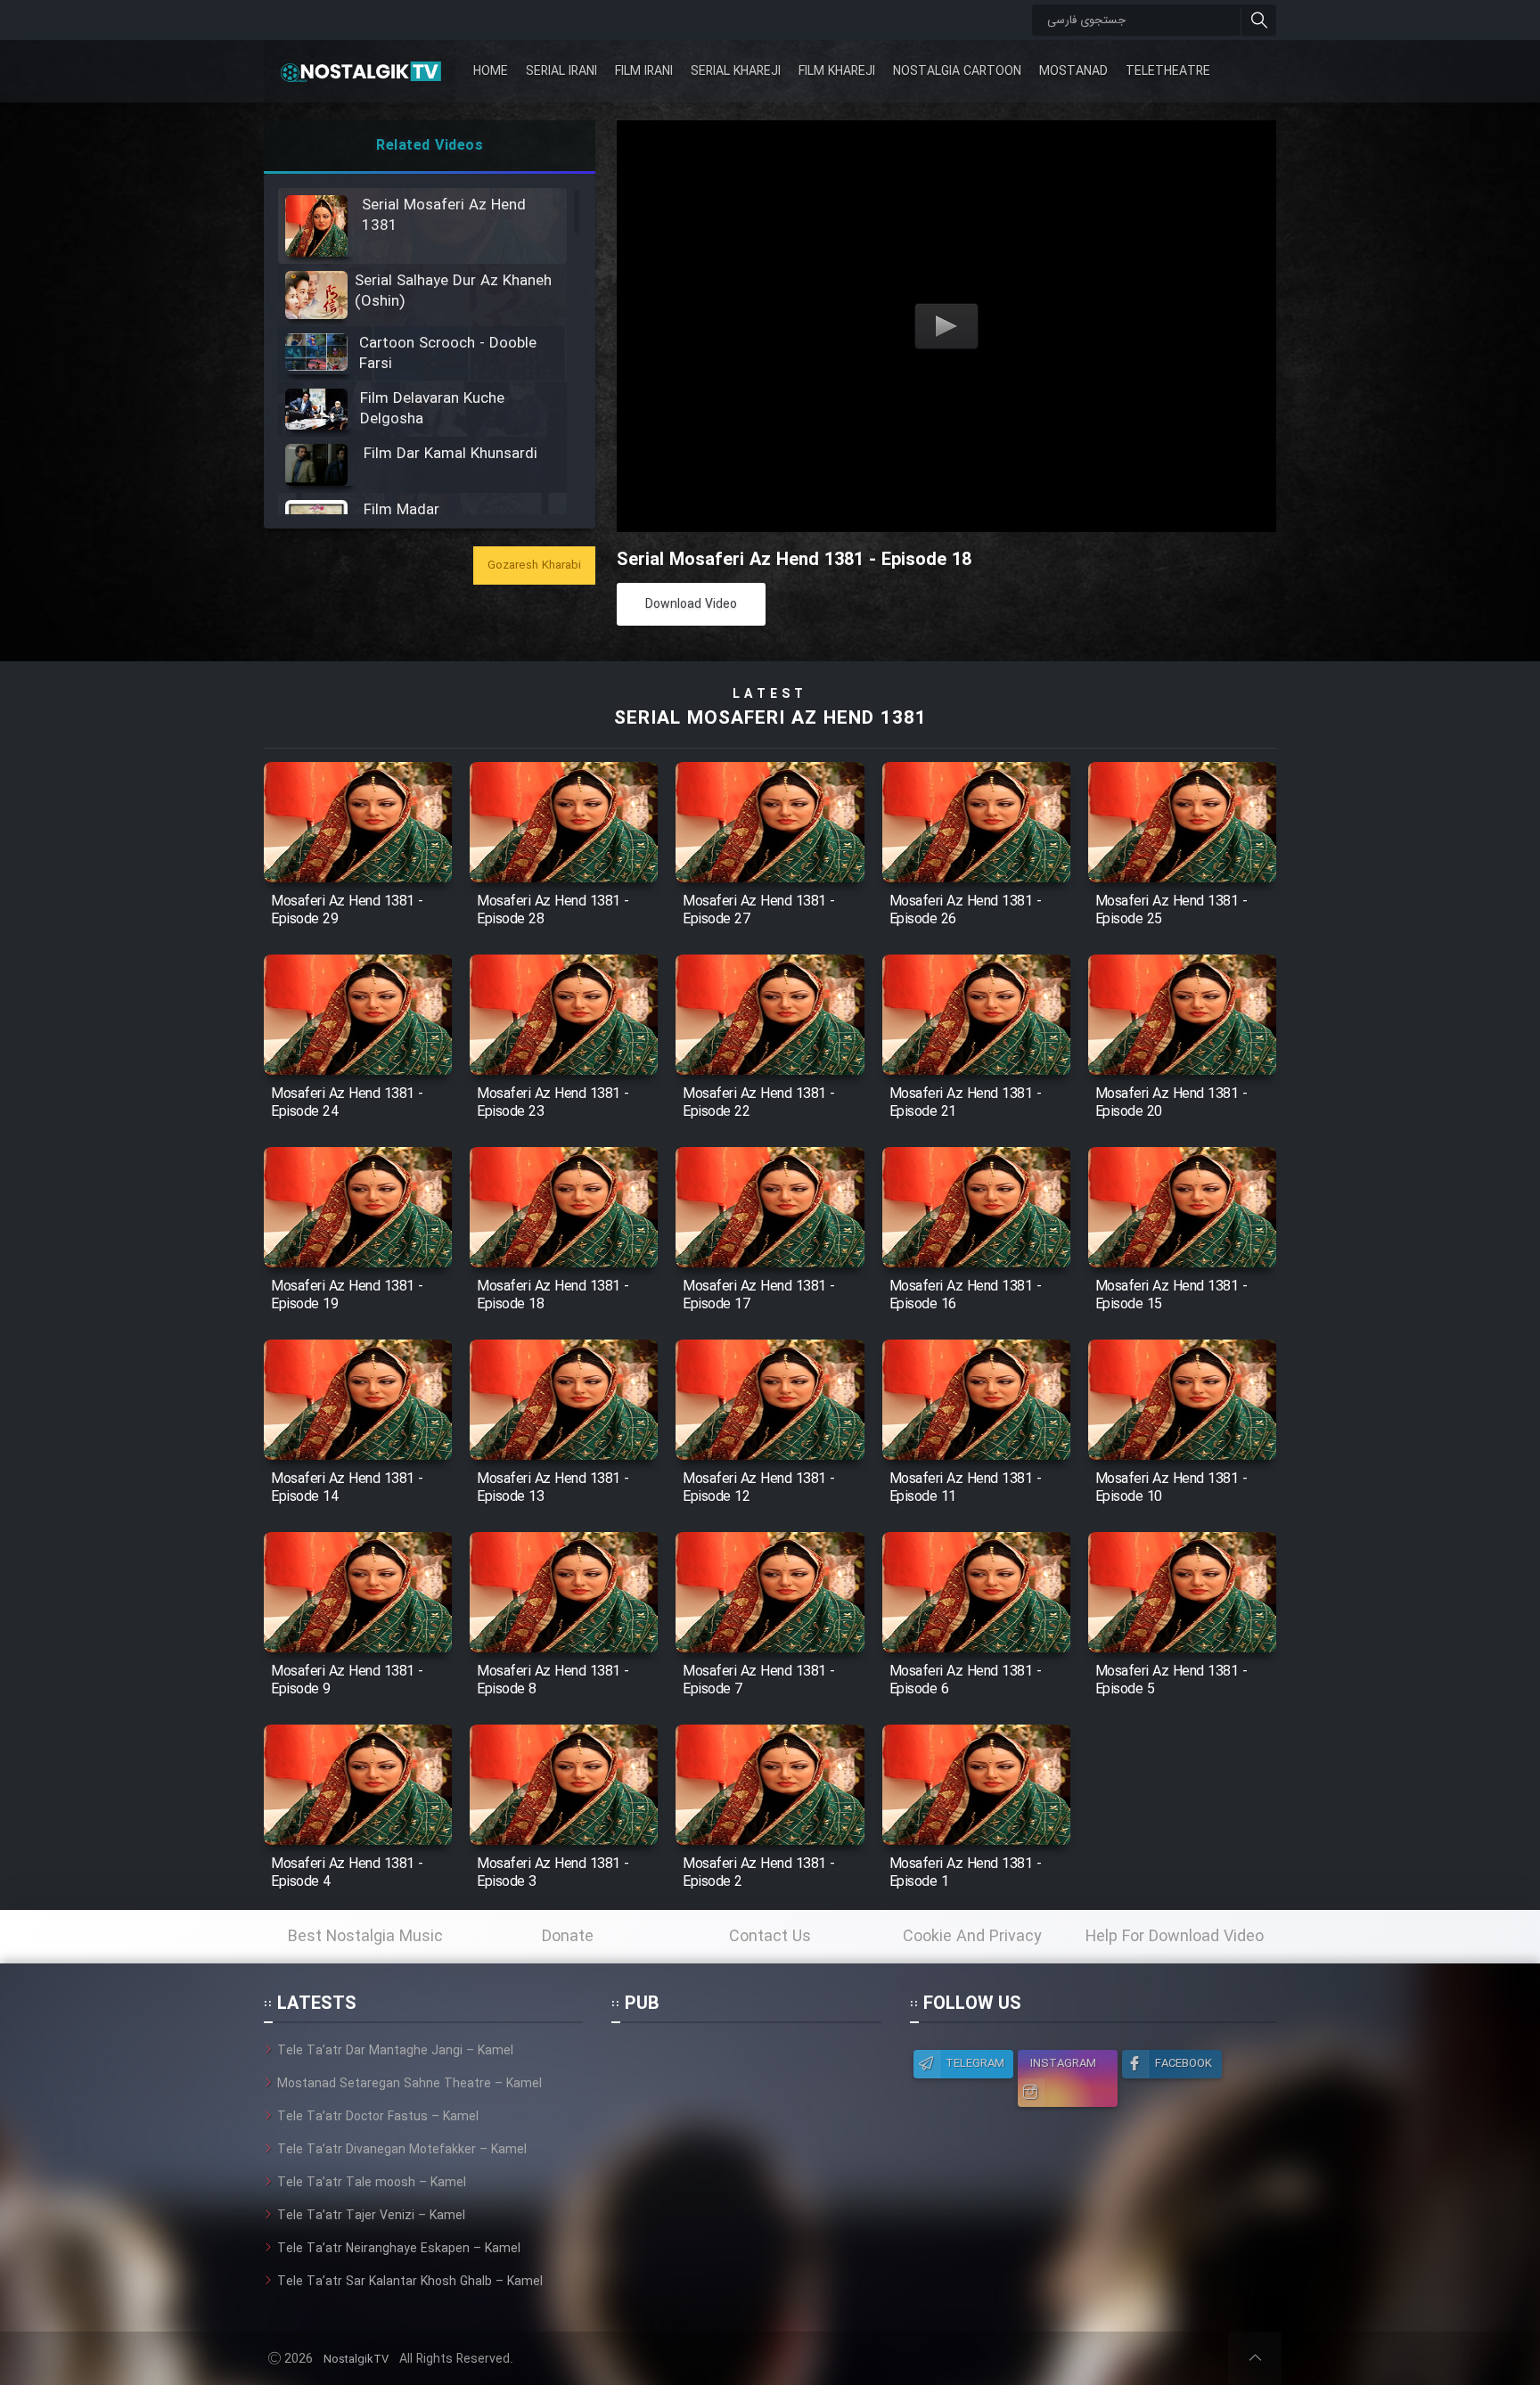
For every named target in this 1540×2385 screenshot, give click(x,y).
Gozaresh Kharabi (534, 566)
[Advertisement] (746, 2152)
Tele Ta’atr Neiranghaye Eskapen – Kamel (399, 2249)
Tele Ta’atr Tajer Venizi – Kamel (371, 2216)
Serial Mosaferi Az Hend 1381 (770, 719)
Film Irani (644, 71)
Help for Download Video (1175, 1937)
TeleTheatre (1168, 71)
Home (491, 71)
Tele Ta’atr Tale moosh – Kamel (372, 2183)
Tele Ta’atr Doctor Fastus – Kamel (378, 2117)
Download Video (691, 604)
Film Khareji (837, 71)
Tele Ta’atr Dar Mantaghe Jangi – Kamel (395, 2051)
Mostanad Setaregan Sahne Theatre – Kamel (410, 2084)
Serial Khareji (736, 71)
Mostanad (1073, 71)
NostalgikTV (356, 2360)
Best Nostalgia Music (365, 1937)
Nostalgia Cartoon (957, 71)
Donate (568, 1937)
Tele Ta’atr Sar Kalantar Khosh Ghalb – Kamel (410, 2282)
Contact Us (770, 1937)
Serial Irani (561, 71)
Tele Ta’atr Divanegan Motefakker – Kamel (402, 2150)
